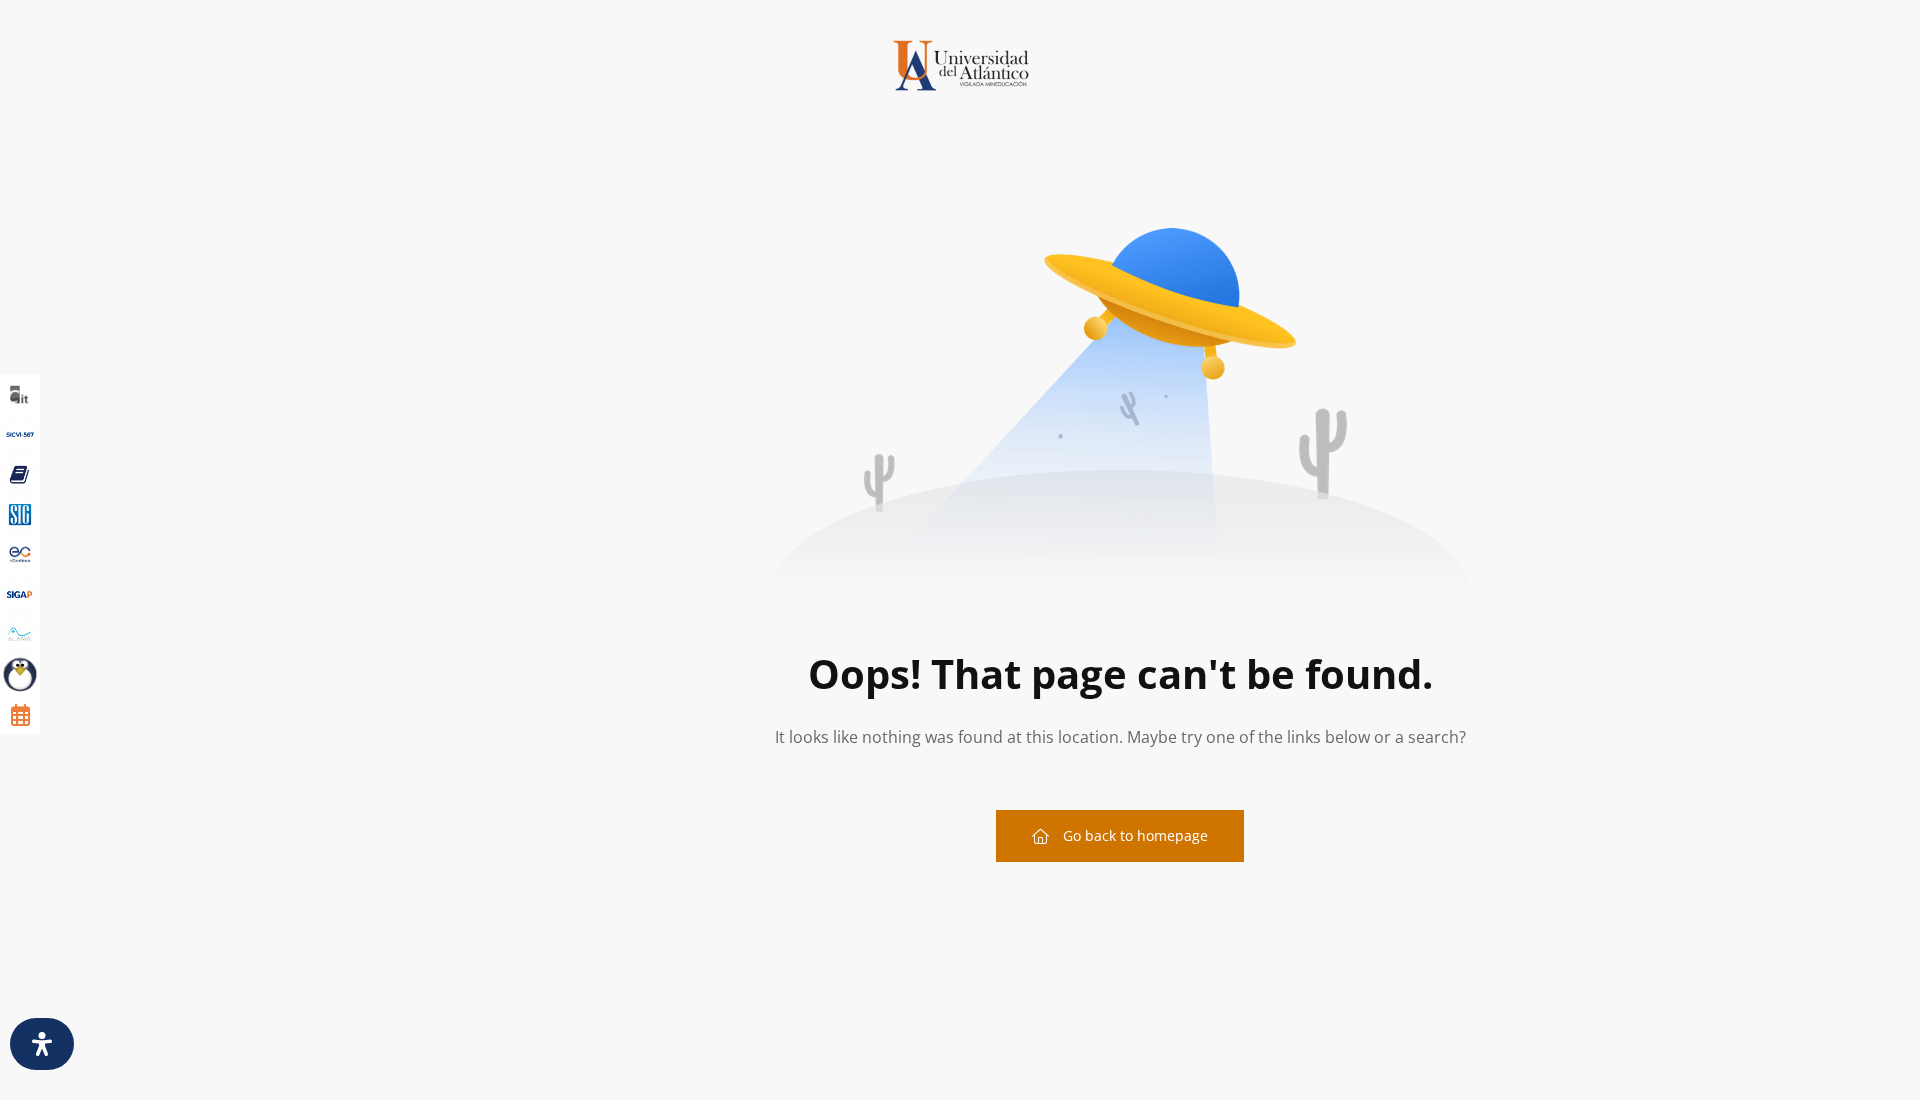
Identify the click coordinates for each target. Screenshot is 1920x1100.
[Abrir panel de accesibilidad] (42, 1044)
